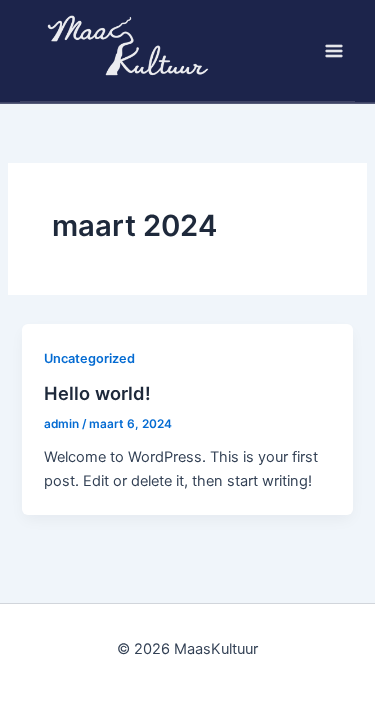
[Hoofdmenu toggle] (334, 51)
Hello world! (97, 393)
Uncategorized (89, 358)
